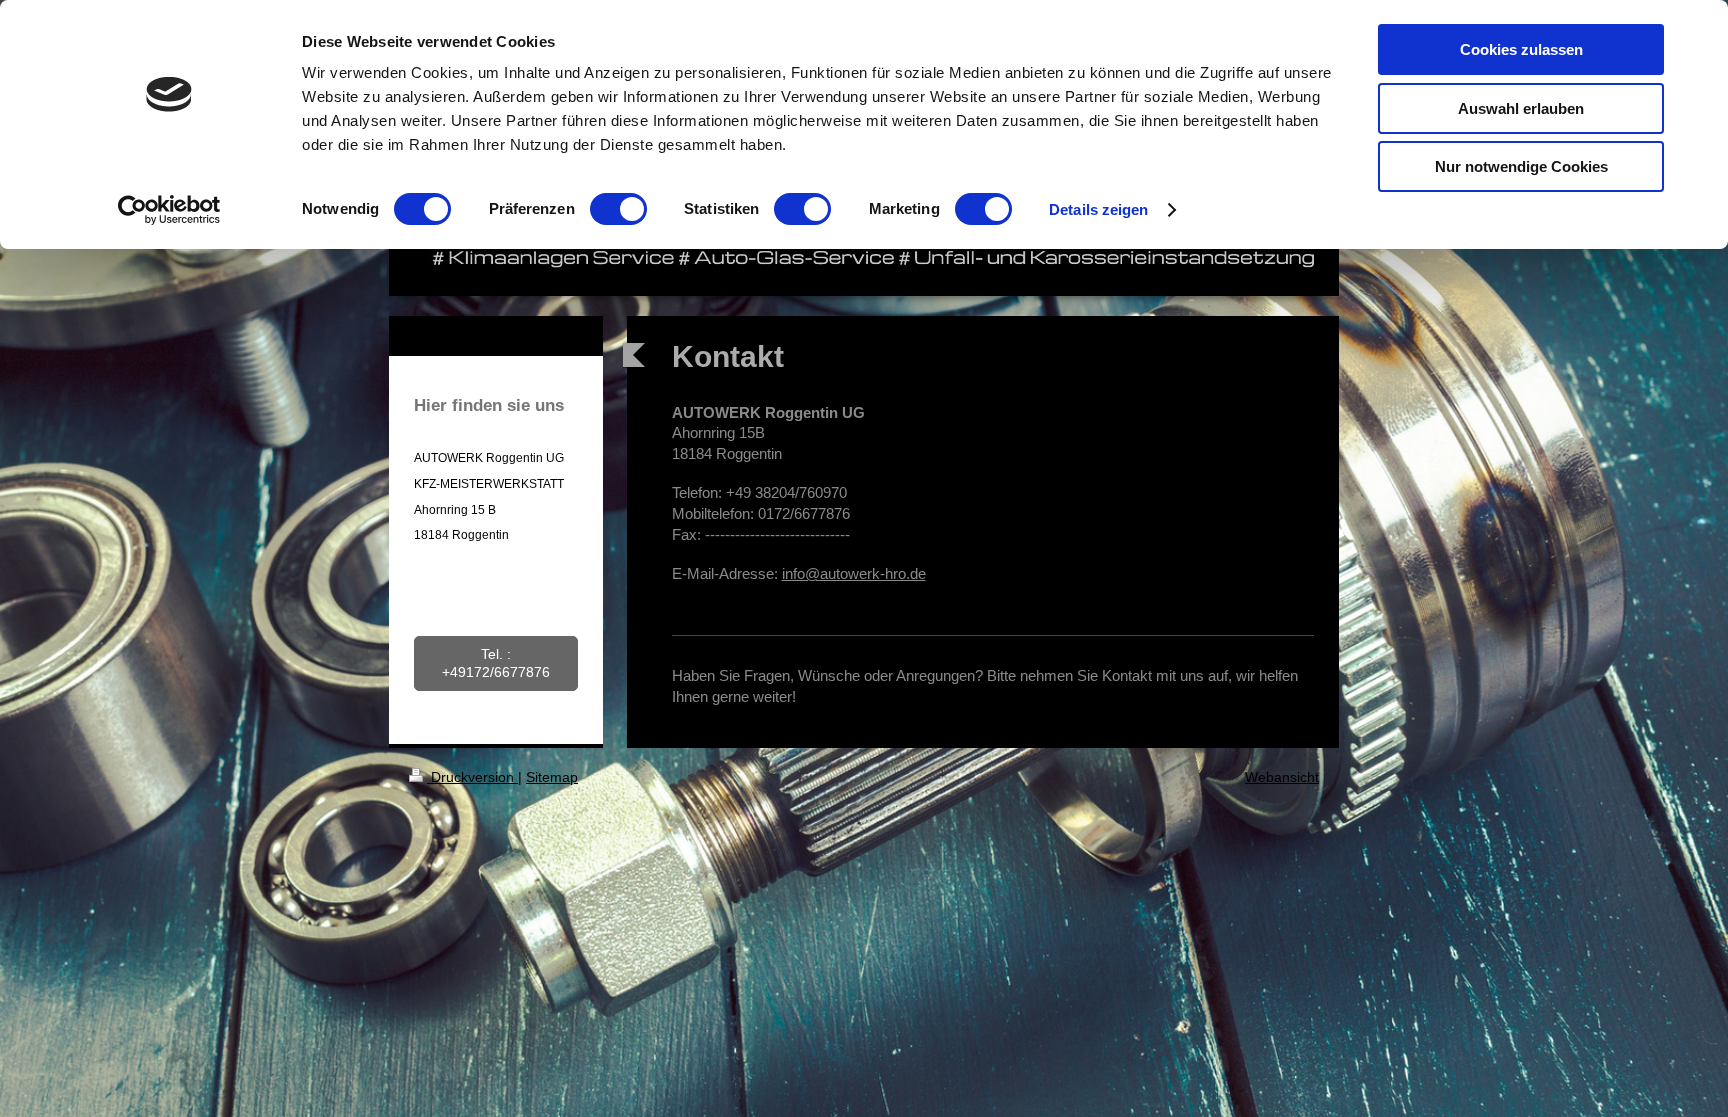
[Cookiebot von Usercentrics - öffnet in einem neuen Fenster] (169, 210)
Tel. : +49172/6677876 (496, 663)
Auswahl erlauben (1521, 108)
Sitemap (552, 777)
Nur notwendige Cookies (1521, 166)
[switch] (618, 209)
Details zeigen (1098, 209)
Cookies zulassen (1521, 49)
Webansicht (1282, 777)
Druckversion (472, 777)
